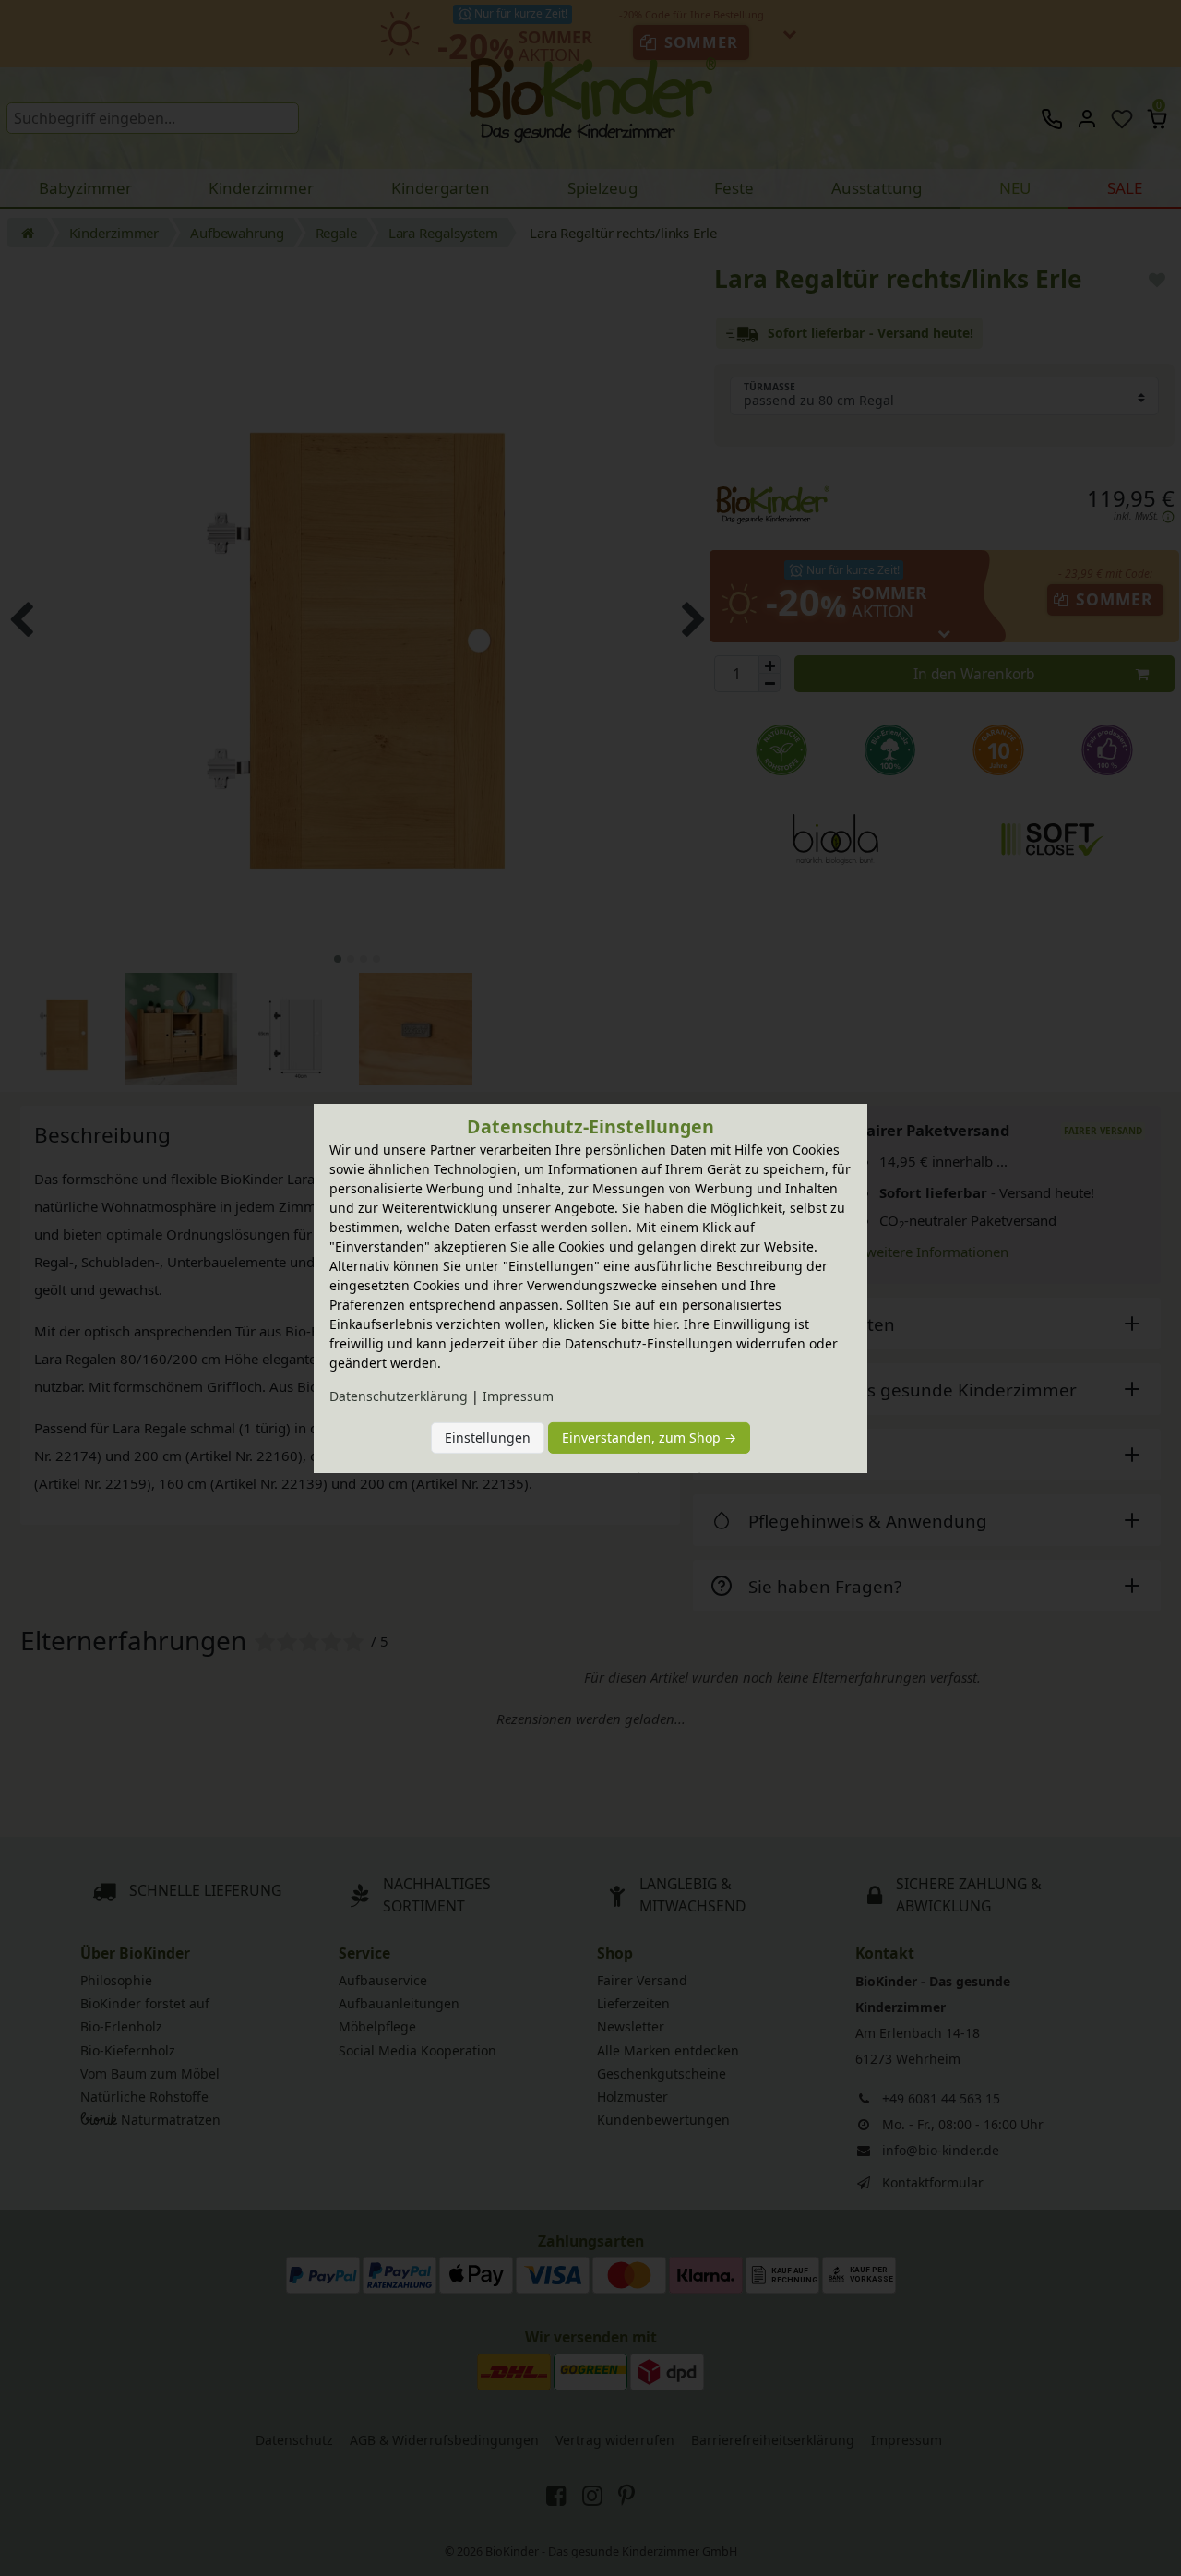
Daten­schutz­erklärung (399, 1396)
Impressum (518, 1396)
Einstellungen (488, 1438)
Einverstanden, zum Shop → (649, 1438)
